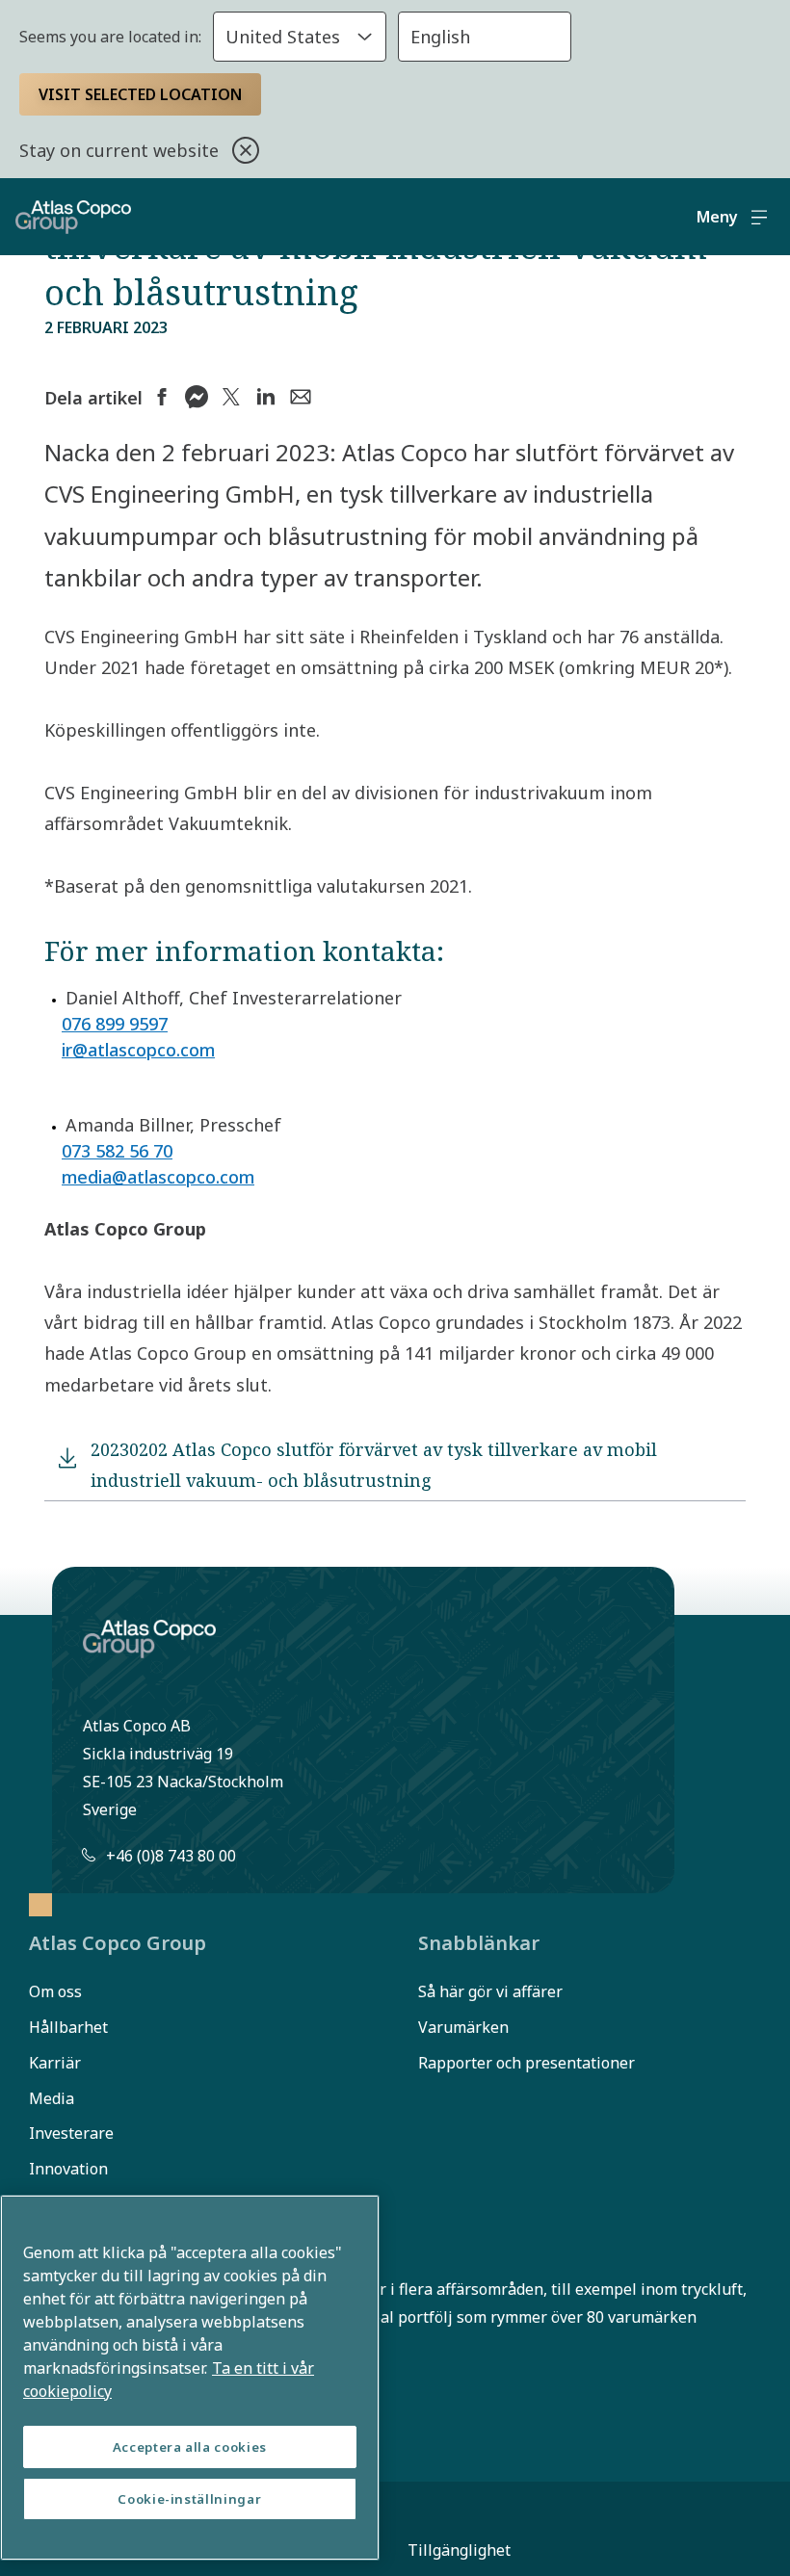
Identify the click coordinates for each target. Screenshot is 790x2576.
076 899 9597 (115, 1024)
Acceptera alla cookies (190, 2447)
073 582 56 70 (117, 1151)
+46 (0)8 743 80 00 (171, 1856)
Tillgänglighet (459, 2550)
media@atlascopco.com (158, 1177)
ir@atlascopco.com (138, 1050)
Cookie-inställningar (189, 2499)
